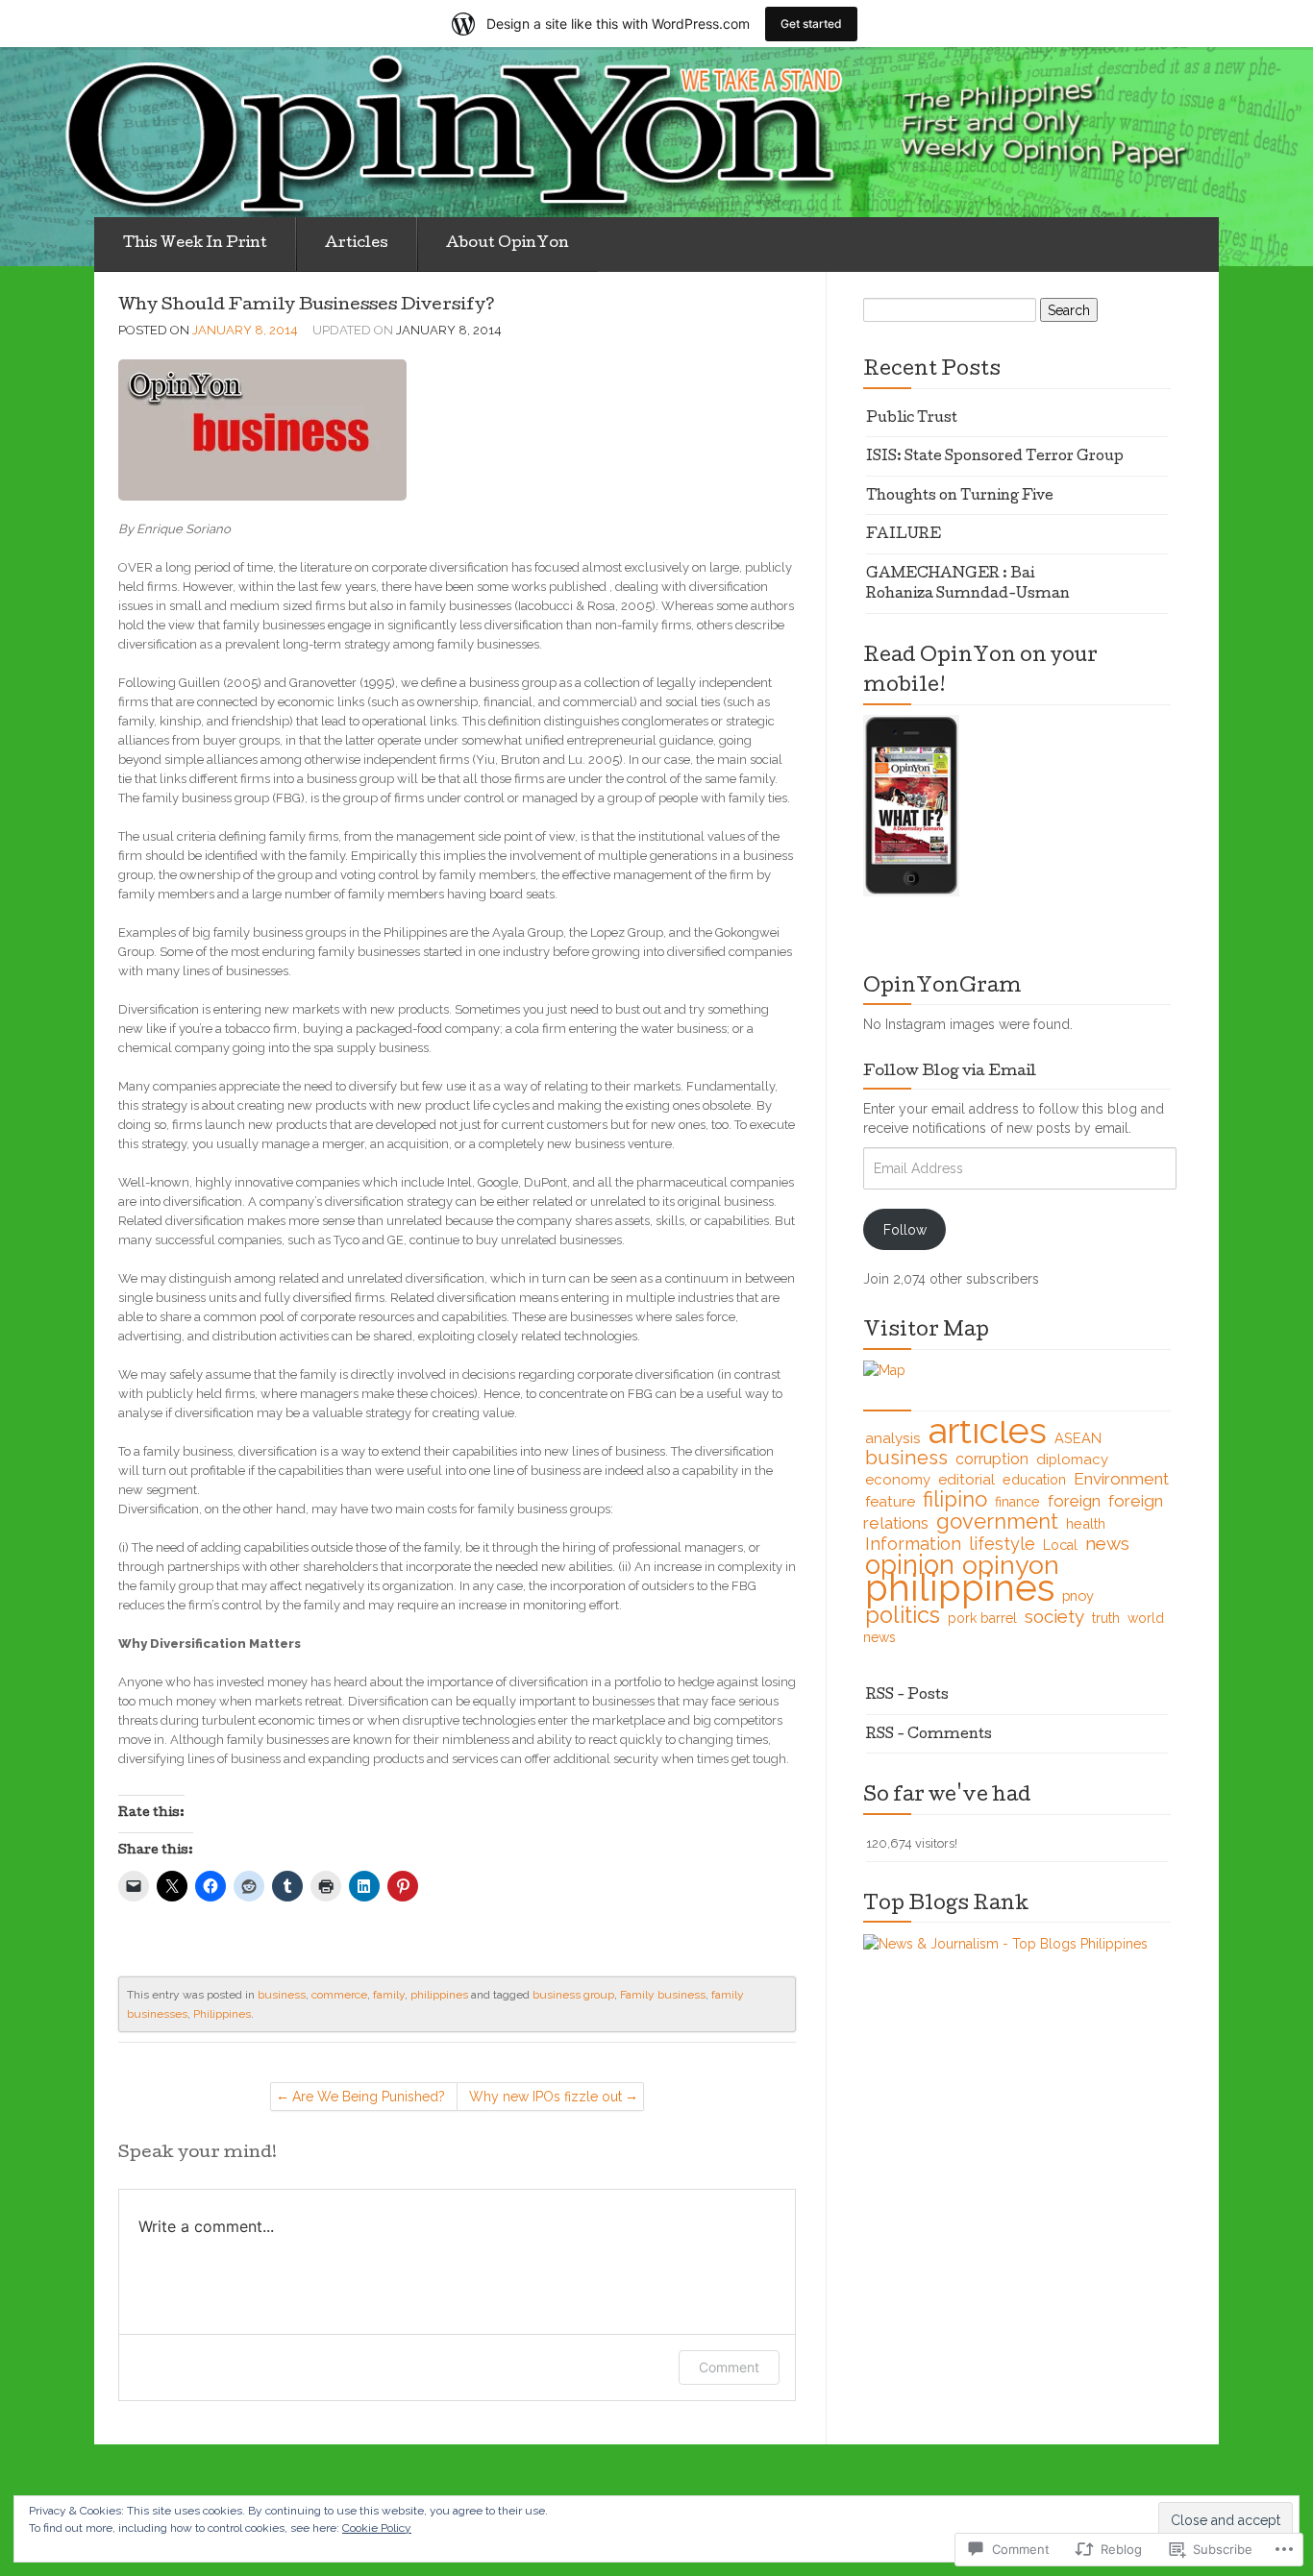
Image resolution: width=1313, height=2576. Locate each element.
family (389, 1995)
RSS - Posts (907, 1696)
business (282, 1995)
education (1034, 1479)
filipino (955, 1499)
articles (988, 1431)
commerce (339, 1995)
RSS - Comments (929, 1735)
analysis (893, 1438)
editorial (966, 1479)
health (1086, 1523)
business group (573, 1995)
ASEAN (1078, 1438)
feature (890, 1501)
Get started (811, 24)
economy (898, 1480)
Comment (729, 2367)
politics (903, 1615)
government (997, 1521)
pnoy (1078, 1595)
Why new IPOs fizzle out (545, 2097)
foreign (1074, 1501)
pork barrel (982, 1618)
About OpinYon (508, 244)
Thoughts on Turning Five (960, 497)
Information (913, 1544)
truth (1106, 1618)
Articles (357, 244)
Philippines (222, 2014)
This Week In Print (195, 244)
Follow (905, 1230)
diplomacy (1072, 1460)
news (1107, 1543)
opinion (910, 1564)
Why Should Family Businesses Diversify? (307, 306)
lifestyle (1002, 1544)
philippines (439, 1995)
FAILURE (904, 535)
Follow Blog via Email (950, 1072)
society (1054, 1616)
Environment (1121, 1479)
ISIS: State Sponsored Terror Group (995, 457)
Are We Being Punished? (369, 2097)
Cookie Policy (377, 2528)
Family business (663, 1995)
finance (1017, 1502)
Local (1060, 1545)
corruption (992, 1459)
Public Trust (912, 419)
